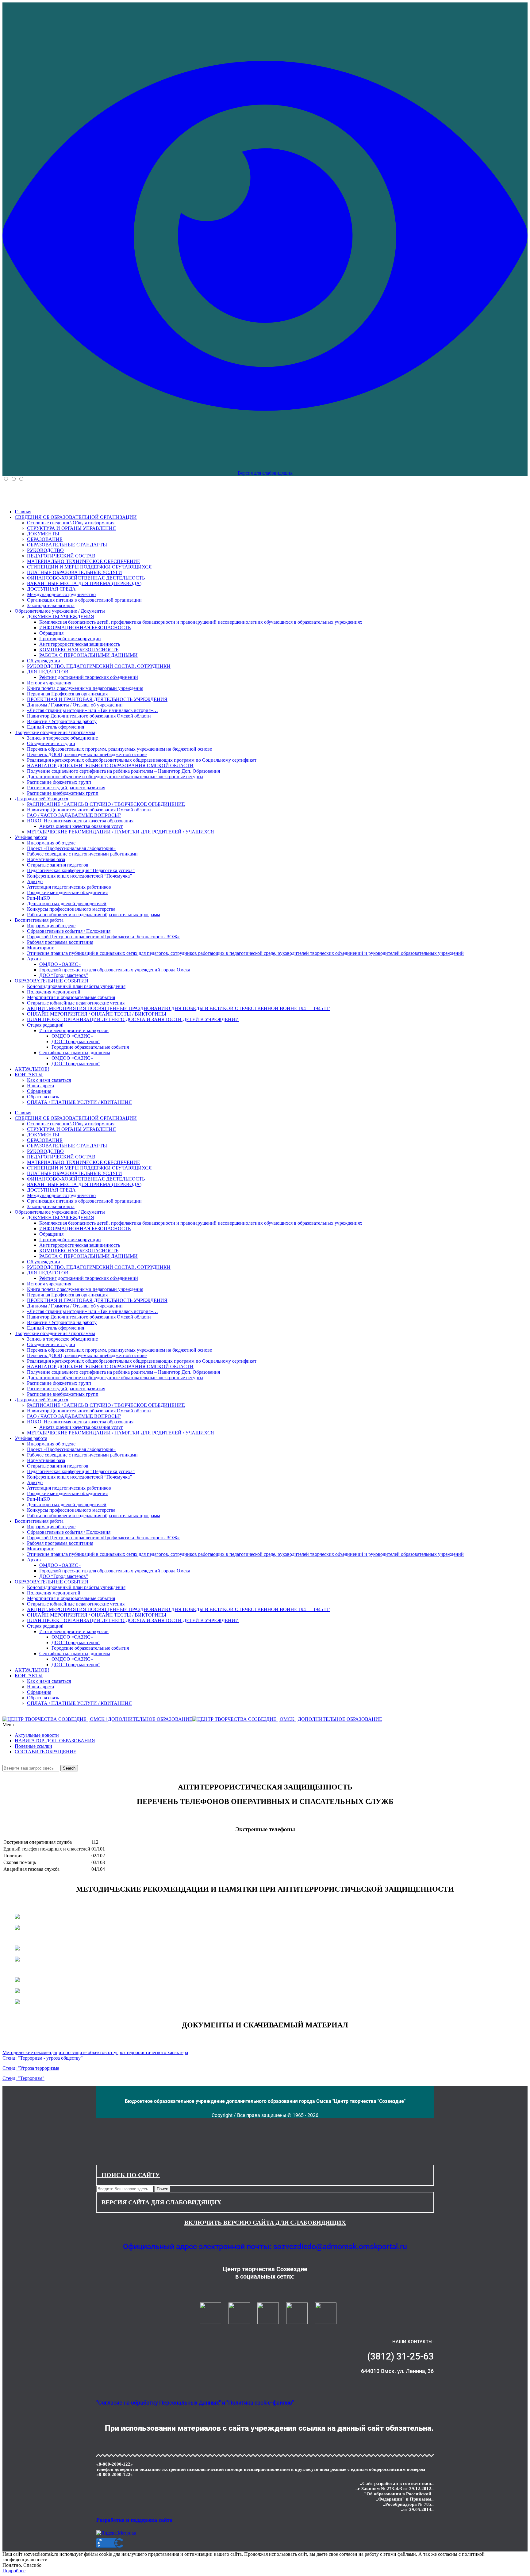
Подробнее (14, 2571)
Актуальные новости (37, 1735)
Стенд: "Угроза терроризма (31, 2068)
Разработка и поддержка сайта (134, 2520)
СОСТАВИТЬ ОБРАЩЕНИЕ (46, 1752)
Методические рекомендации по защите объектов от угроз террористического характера (95, 2052)
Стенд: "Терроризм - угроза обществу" (43, 2058)
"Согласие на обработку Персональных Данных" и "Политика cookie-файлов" (195, 2403)
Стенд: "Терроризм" (23, 2078)
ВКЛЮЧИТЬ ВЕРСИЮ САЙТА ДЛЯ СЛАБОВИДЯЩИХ (265, 2222)
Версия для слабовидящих (265, 473)
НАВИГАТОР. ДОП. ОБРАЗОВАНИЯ (55, 1741)
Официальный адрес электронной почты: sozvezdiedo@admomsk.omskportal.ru (265, 2247)
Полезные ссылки (33, 1746)
